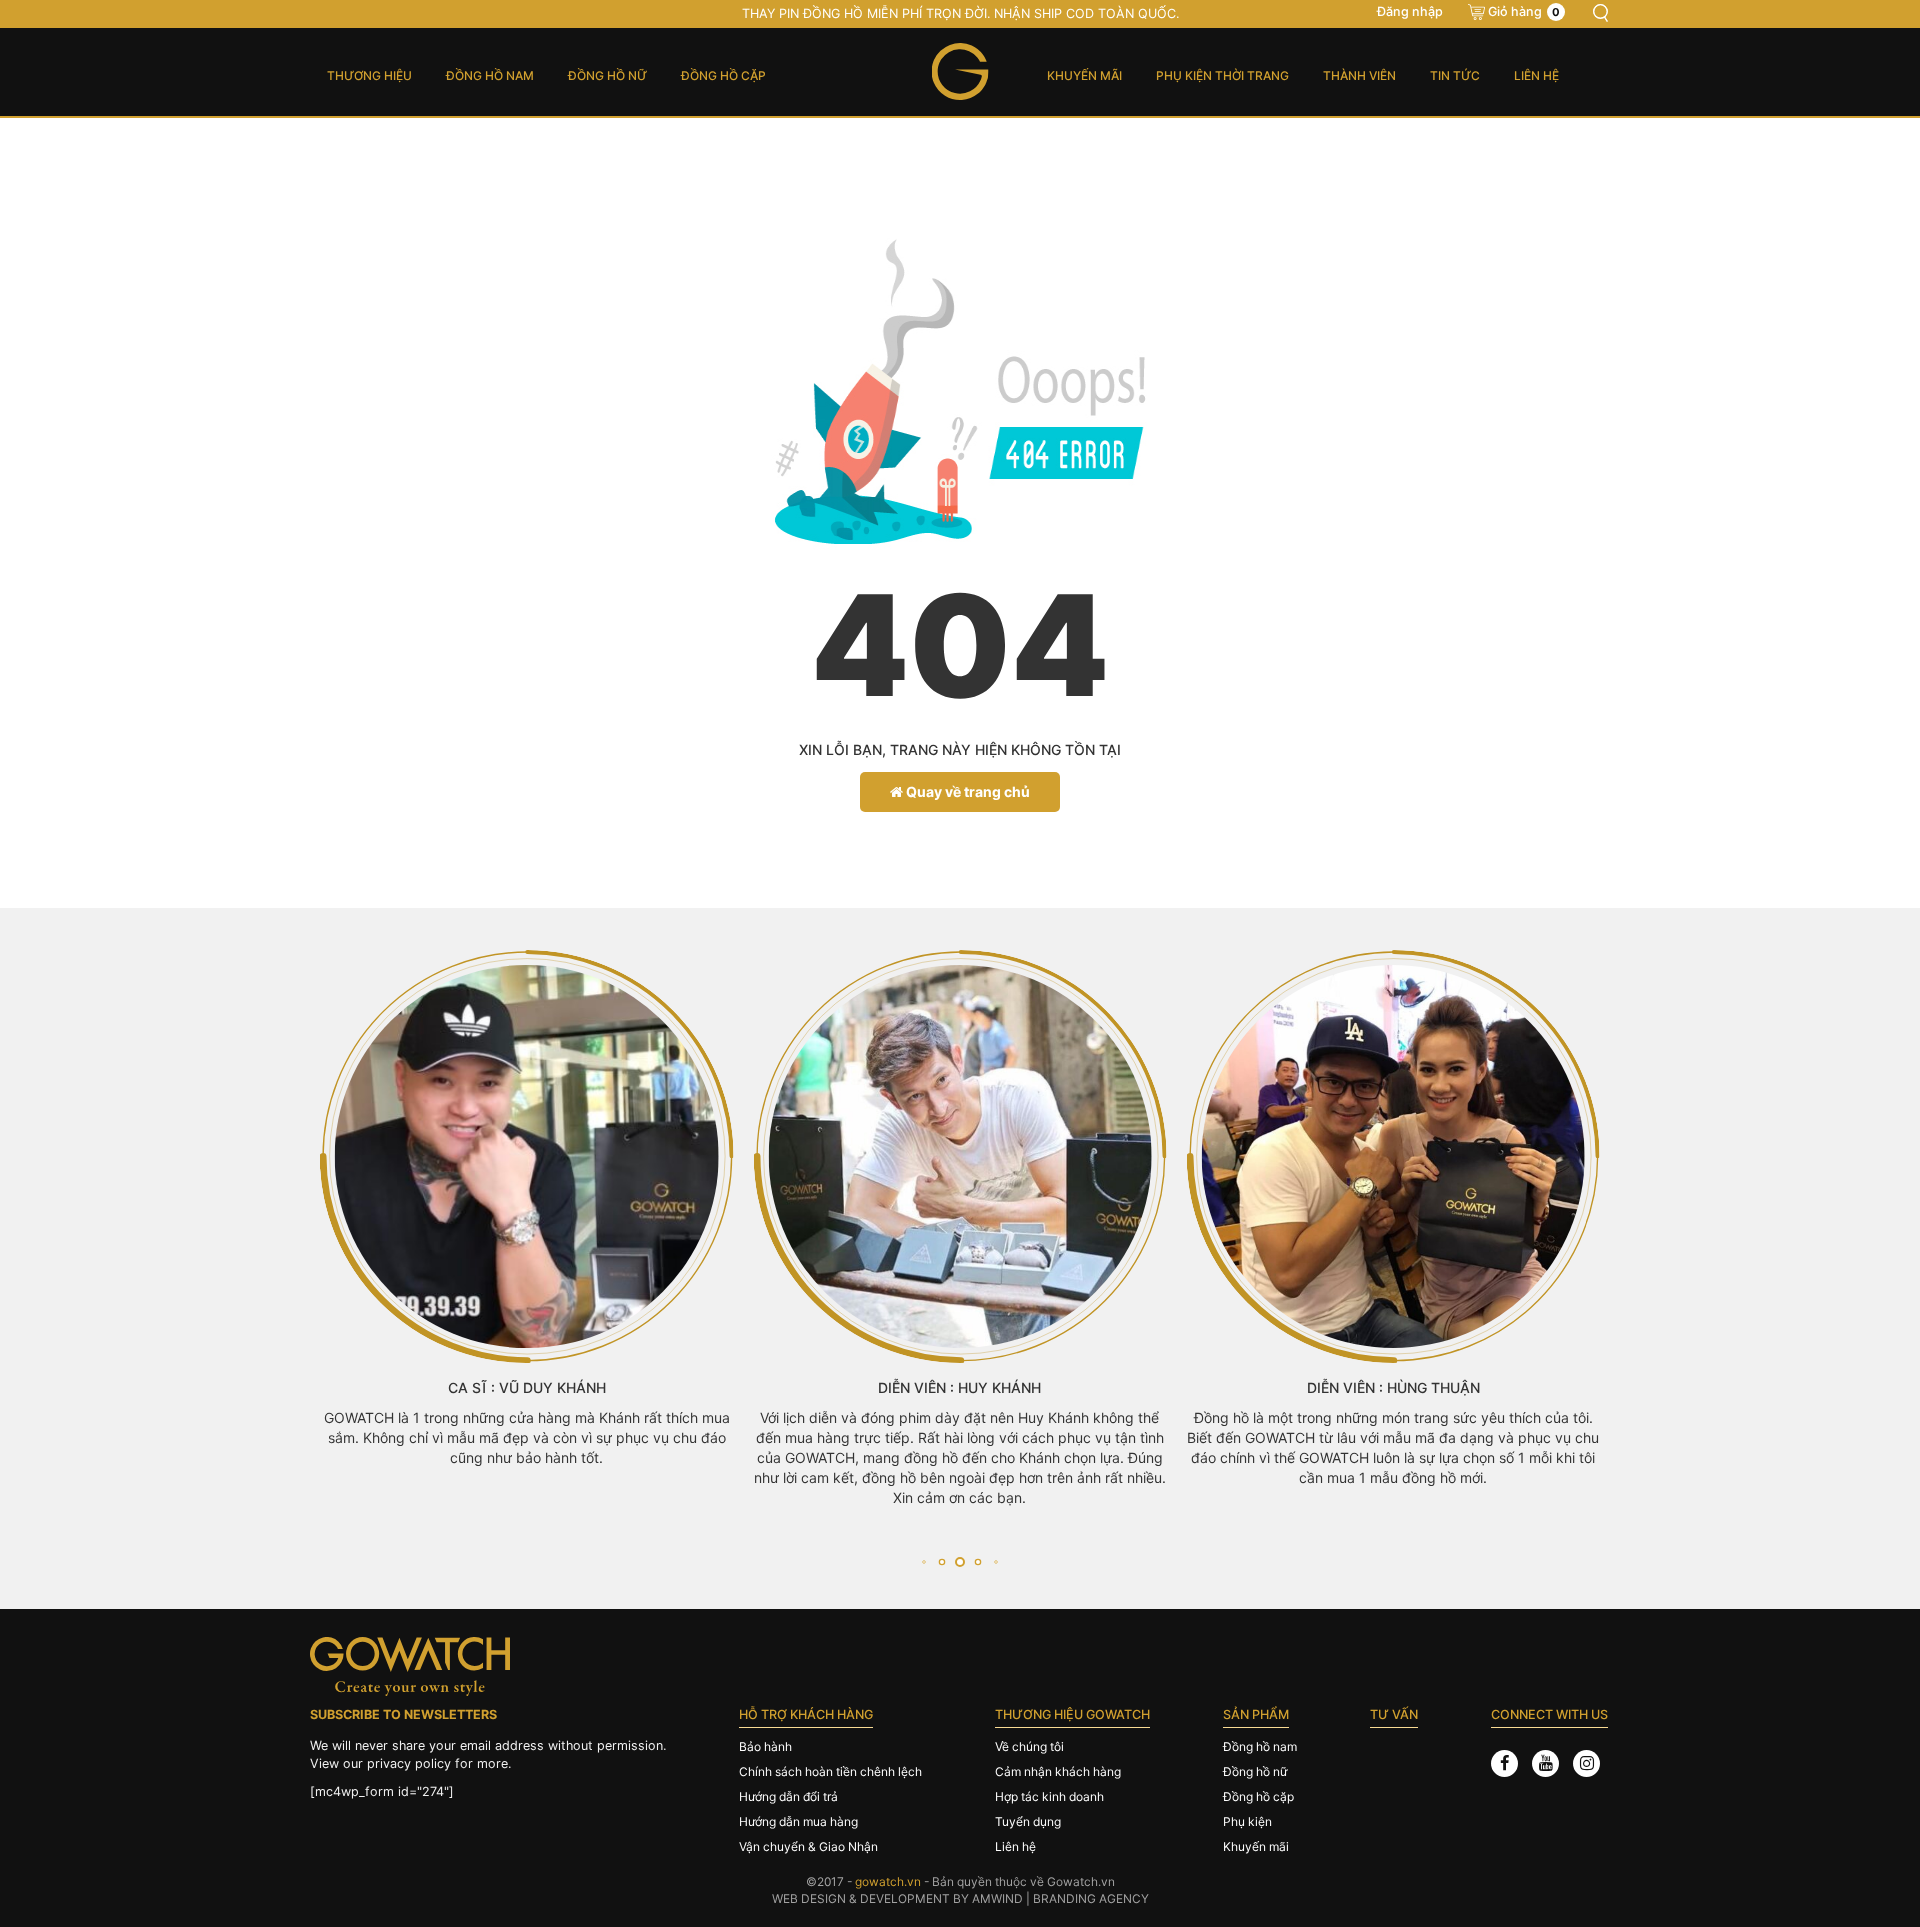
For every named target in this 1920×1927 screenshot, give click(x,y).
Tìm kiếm (1600, 13)
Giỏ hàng (1524, 11)
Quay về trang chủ (966, 791)
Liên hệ (1536, 75)
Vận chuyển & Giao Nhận (808, 1846)
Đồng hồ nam (490, 75)
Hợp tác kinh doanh (1049, 1796)
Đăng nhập (1410, 11)
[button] (923, 1562)
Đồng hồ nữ (607, 75)
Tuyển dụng (1028, 1821)
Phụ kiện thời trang (1222, 75)
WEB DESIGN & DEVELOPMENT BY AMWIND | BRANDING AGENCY (960, 1898)
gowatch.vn (888, 1881)
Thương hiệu (369, 75)
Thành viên (1359, 75)
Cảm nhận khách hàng (1058, 1771)
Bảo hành (765, 1746)
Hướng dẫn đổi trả (788, 1796)
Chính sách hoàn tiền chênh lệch (830, 1771)
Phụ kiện (1247, 1821)
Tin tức (1455, 75)
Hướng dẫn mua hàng (798, 1821)
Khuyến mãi (1084, 75)
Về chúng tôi (1029, 1746)
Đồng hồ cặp (723, 75)
